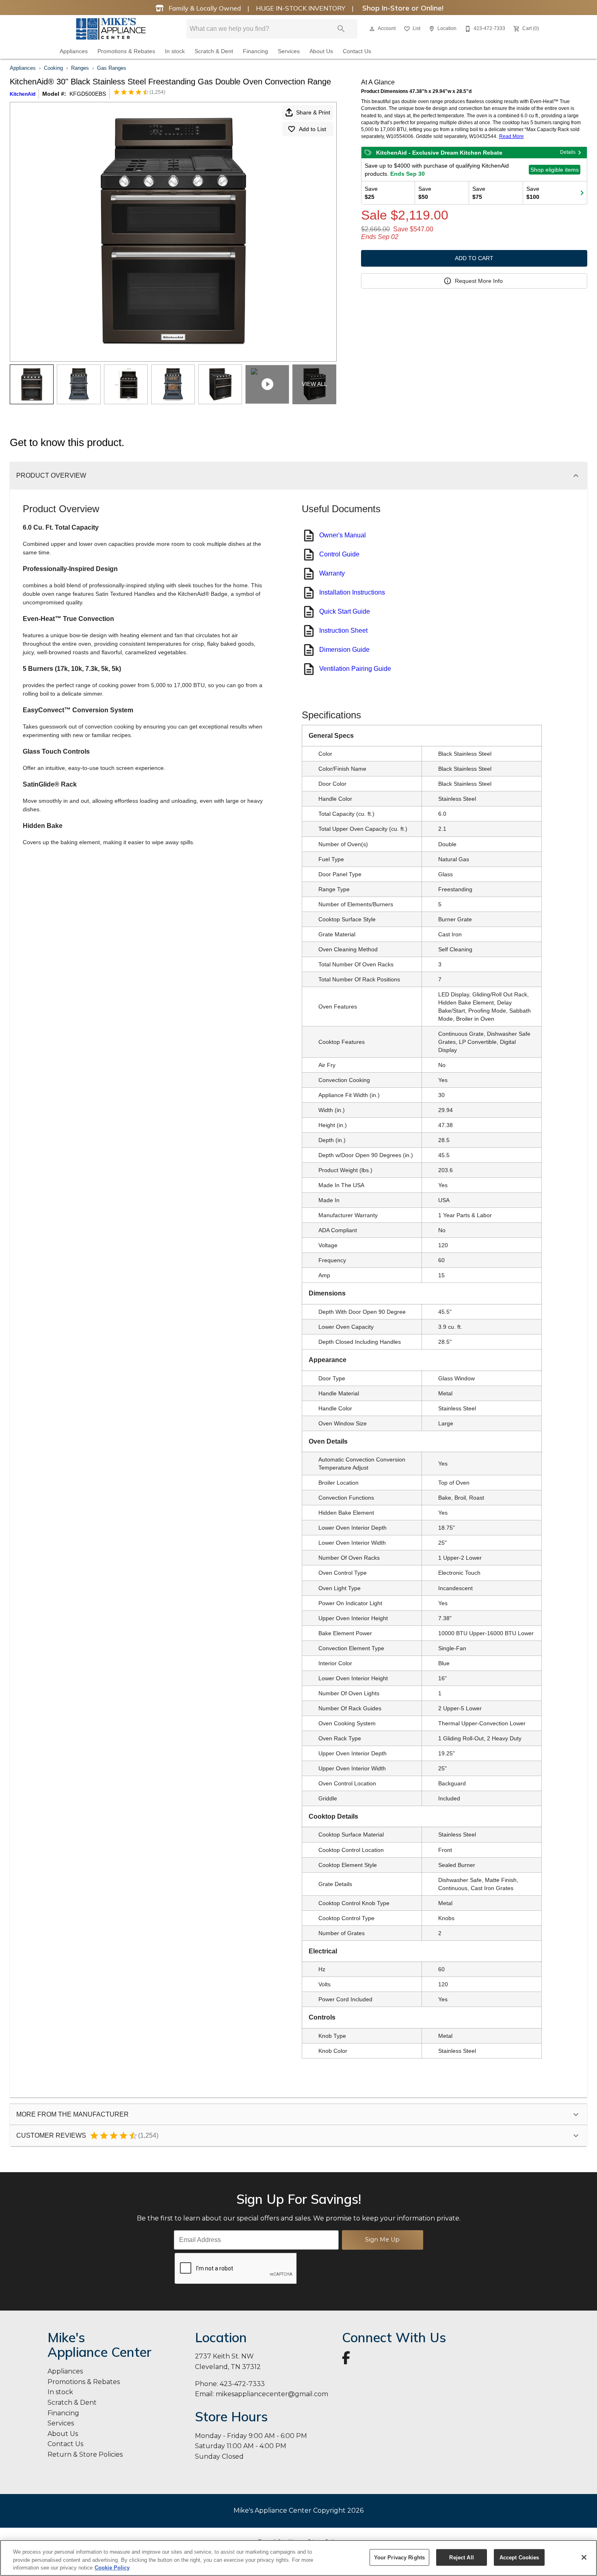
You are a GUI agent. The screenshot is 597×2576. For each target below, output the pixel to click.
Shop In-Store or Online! (402, 8)
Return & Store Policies (85, 2454)
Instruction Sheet (343, 631)
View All (315, 384)
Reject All (461, 2557)
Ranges (80, 68)
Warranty (332, 573)
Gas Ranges (112, 68)
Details (568, 152)
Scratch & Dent (214, 51)
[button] (372, 29)
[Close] (584, 2557)
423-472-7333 (242, 2384)
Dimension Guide (344, 650)
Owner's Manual (343, 535)
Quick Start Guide (345, 611)
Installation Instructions (352, 592)
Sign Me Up (382, 2240)
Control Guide (339, 554)
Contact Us (357, 51)
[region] (298, 2558)
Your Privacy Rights (399, 2557)
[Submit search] (341, 29)
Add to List (313, 129)
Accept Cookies (519, 2557)
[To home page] (111, 29)
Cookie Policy (112, 2568)
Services (289, 51)
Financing (255, 51)
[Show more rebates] (582, 193)
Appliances (74, 51)
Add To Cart (474, 258)
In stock (175, 51)
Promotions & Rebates (126, 51)
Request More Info (479, 281)
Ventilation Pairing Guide (355, 669)
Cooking (53, 68)
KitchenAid (23, 94)
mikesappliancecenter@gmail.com (272, 2394)
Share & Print (313, 112)
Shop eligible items (555, 170)
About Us (321, 51)
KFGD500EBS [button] (88, 94)
